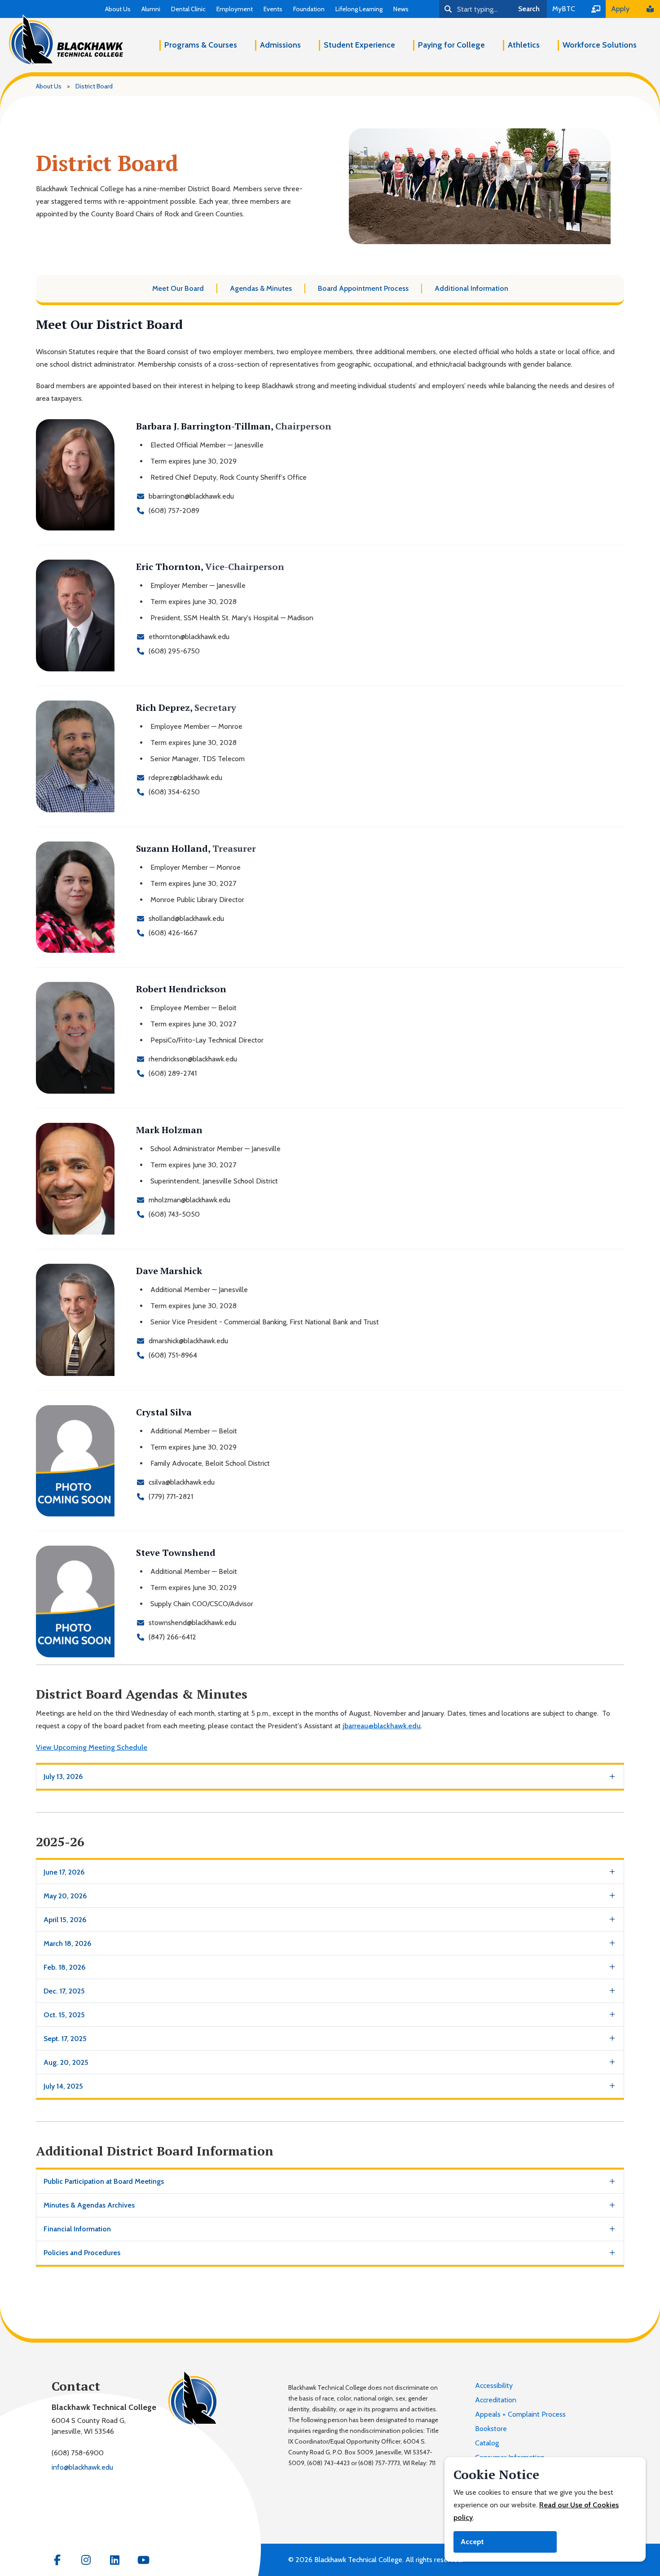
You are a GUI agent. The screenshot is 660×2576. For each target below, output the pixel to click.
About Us (118, 9)
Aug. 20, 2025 (66, 2062)
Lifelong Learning (359, 9)
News (401, 9)
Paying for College (451, 45)
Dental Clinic (188, 9)
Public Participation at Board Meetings (104, 2181)
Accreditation (496, 2400)
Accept (472, 2542)
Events (273, 9)
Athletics (524, 45)
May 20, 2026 (65, 1896)
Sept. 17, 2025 (65, 2039)
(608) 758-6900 (78, 2453)
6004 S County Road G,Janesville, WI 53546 (89, 2426)
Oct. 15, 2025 (64, 2015)
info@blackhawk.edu (82, 2467)
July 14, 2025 (63, 2086)
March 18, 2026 (68, 1943)
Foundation (309, 9)
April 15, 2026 (65, 1920)
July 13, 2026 (63, 1776)
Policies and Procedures (82, 2253)
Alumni (151, 9)
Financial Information (77, 2229)
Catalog (487, 2443)
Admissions (280, 45)
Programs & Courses (201, 45)
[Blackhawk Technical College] (66, 40)
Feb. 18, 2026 (65, 1967)
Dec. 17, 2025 (64, 1991)
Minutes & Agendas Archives (89, 2205)
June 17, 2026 (64, 1872)
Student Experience (359, 45)
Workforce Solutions (600, 45)
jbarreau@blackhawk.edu (382, 1726)
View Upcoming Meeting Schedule (92, 1747)
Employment (235, 9)
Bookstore (491, 2429)
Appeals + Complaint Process (520, 2414)
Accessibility (494, 2385)
